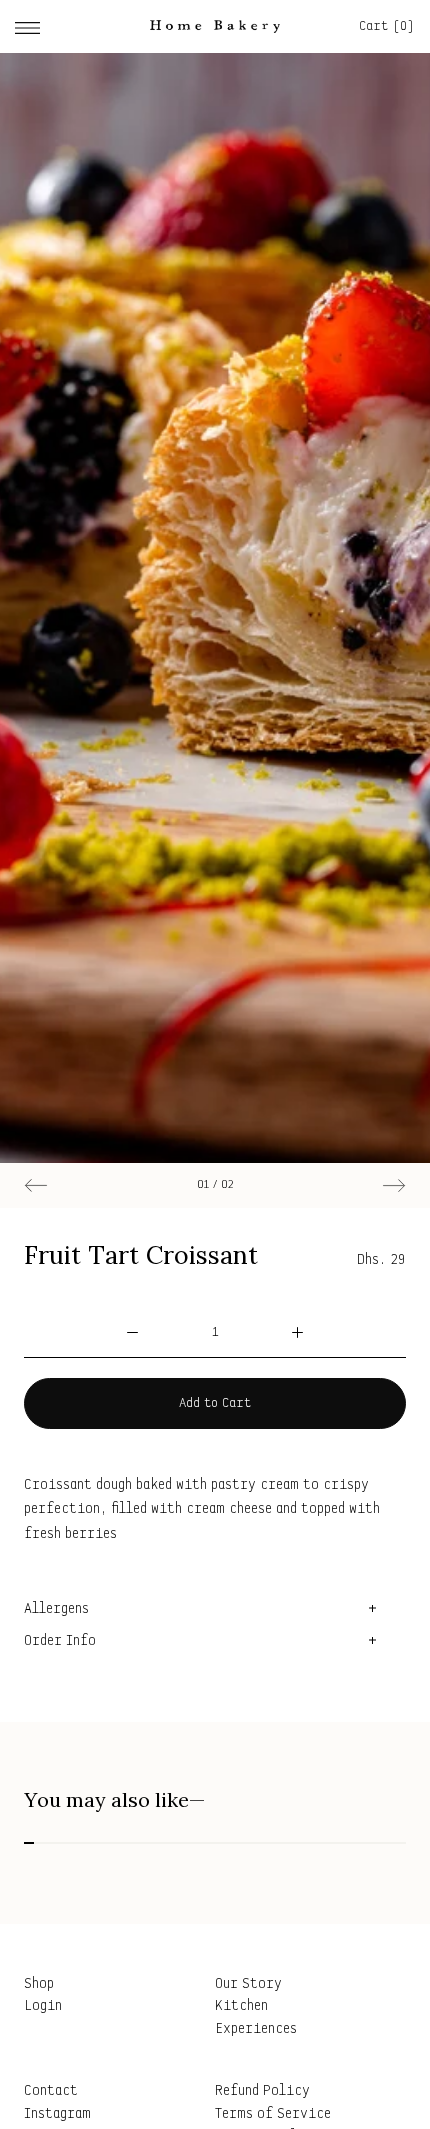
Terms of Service (273, 2114)
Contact (51, 2091)
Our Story (248, 1984)
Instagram (57, 2114)
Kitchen (241, 2006)
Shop (39, 1984)
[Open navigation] (27, 26)
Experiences (256, 2029)
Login (43, 2006)
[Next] (393, 1185)
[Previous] (36, 1185)
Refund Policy (262, 2091)
